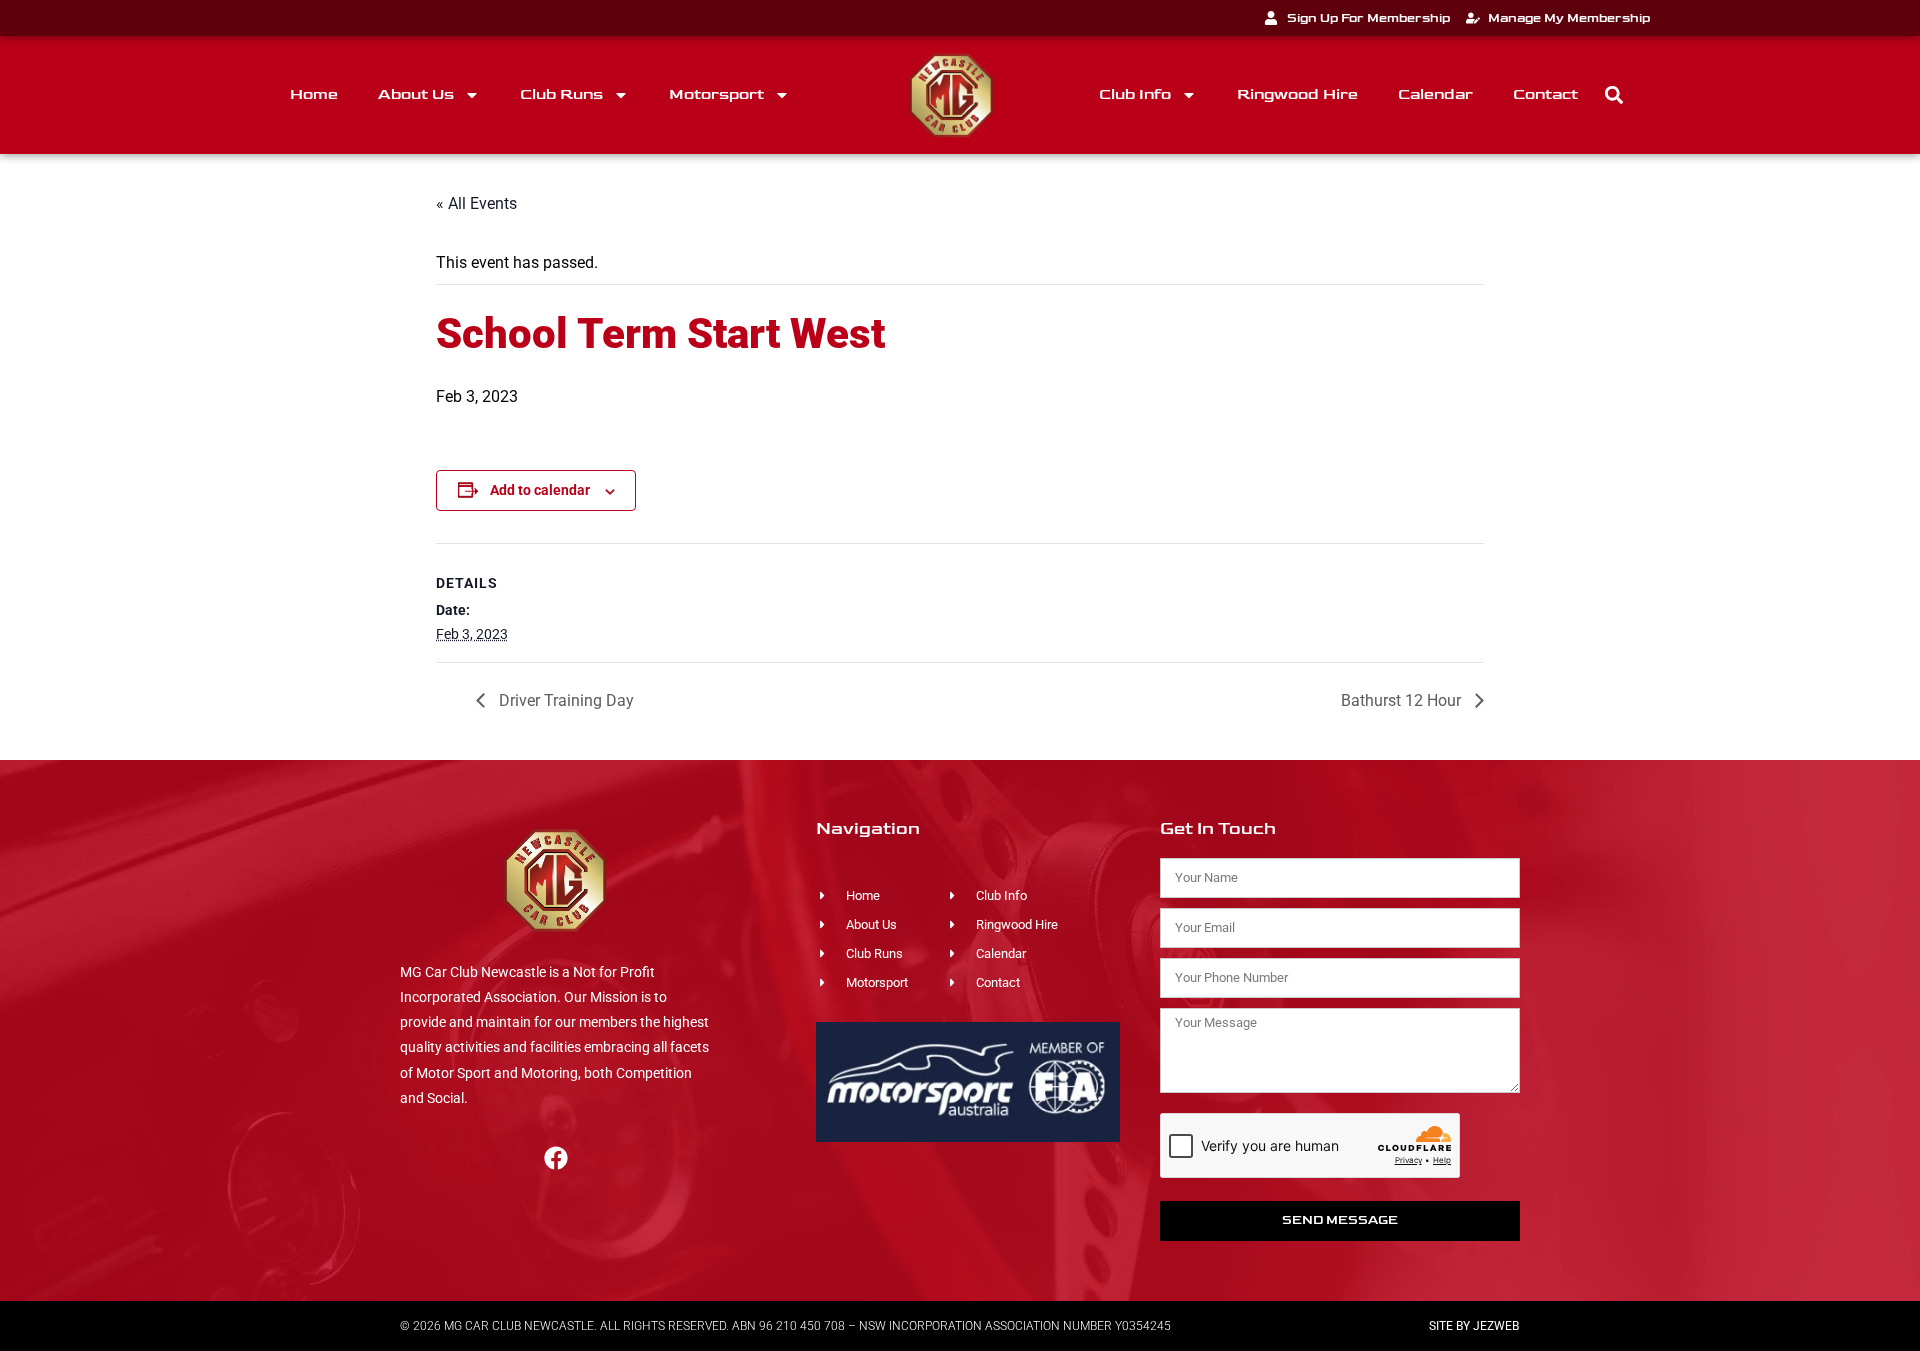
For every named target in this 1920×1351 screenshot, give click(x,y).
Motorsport (716, 94)
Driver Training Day (564, 700)
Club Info (1135, 94)
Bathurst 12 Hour (1403, 700)
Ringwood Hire (1297, 94)
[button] (1614, 95)
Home (314, 94)
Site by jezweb (1474, 1326)
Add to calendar (540, 490)
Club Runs (561, 94)
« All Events (476, 203)
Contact (1545, 94)
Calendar (1435, 94)
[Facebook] (556, 1158)
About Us (416, 94)
